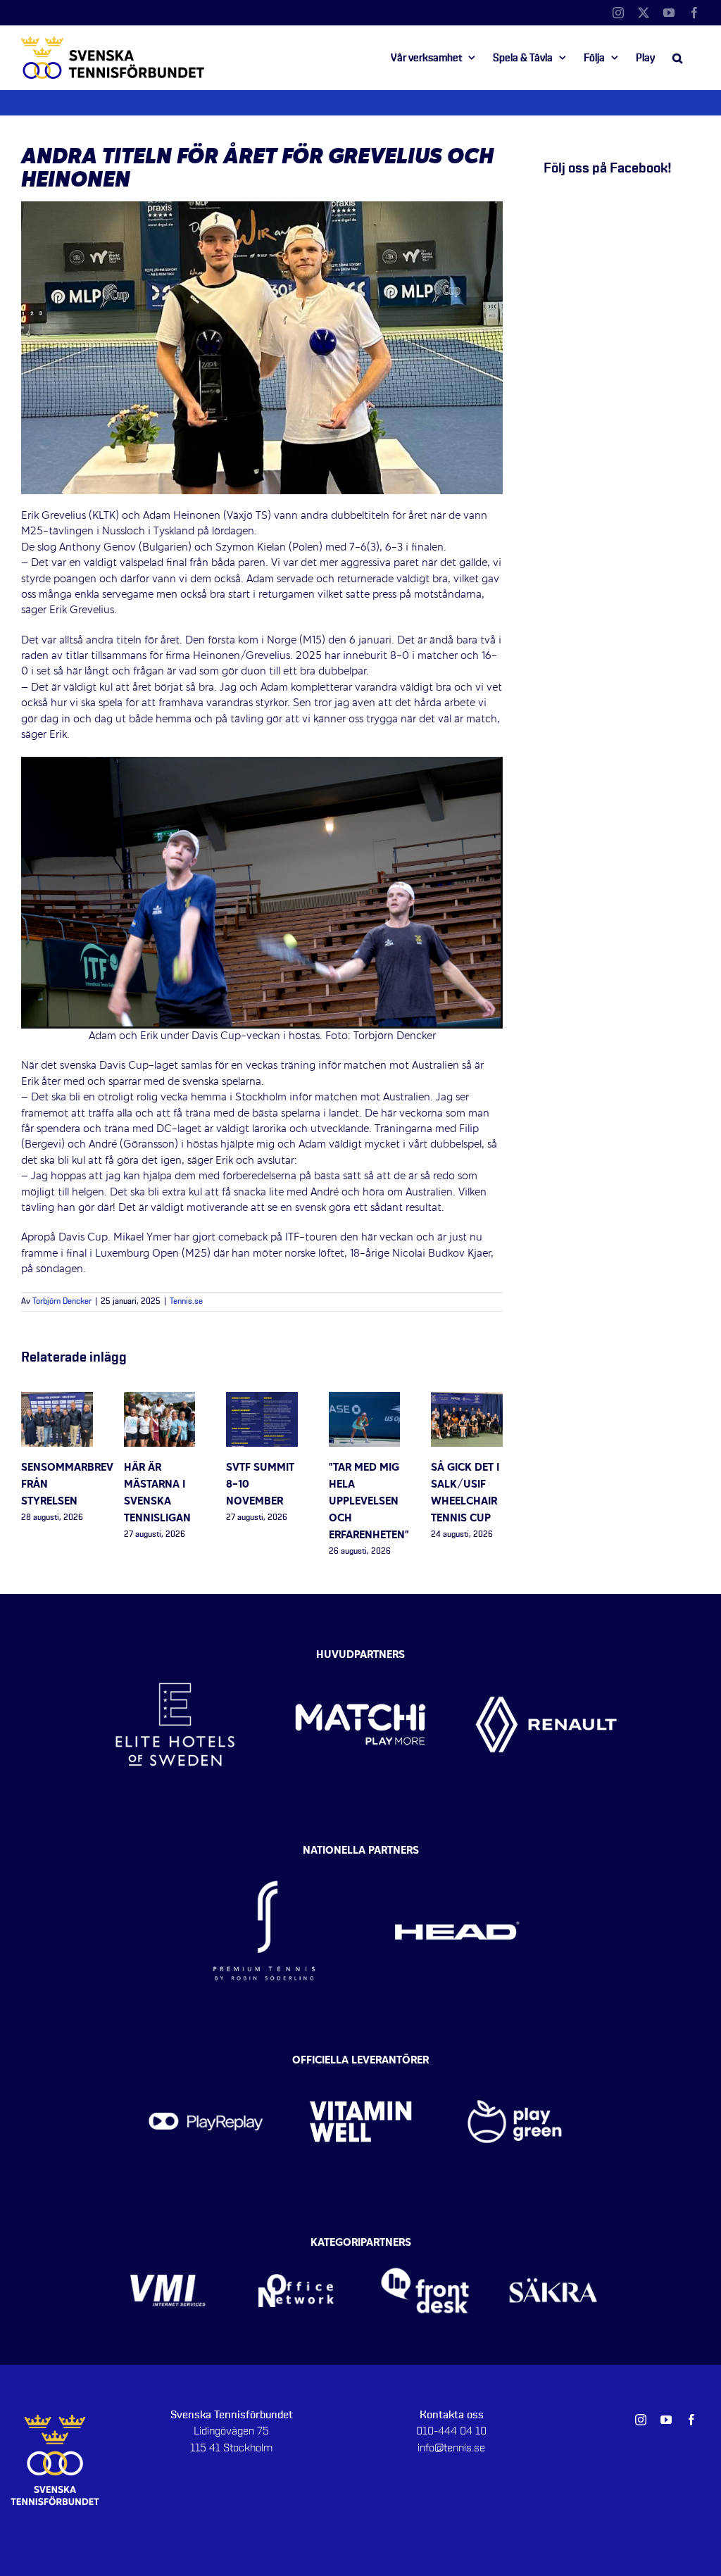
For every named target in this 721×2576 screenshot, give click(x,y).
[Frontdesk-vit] (425, 2247)
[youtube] (666, 2420)
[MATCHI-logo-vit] (360, 1652)
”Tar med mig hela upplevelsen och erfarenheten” (369, 1502)
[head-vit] (457, 1854)
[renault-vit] (546, 1652)
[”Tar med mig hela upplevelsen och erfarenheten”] (365, 1400)
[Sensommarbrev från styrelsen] (57, 1400)
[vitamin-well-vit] (360, 2065)
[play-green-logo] (515, 2065)
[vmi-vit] (168, 2247)
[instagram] (641, 2420)
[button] (677, 58)
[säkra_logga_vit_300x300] (554, 2247)
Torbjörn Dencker (62, 1302)
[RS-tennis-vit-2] (264, 1854)
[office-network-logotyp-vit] (296, 2247)
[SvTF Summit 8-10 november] (262, 1400)
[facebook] (691, 2420)
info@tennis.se (451, 2448)
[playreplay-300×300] (206, 2065)
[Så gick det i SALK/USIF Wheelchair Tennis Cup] (467, 1400)
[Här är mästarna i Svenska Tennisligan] (160, 1400)
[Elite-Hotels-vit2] (175, 1652)
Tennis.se (186, 1302)
